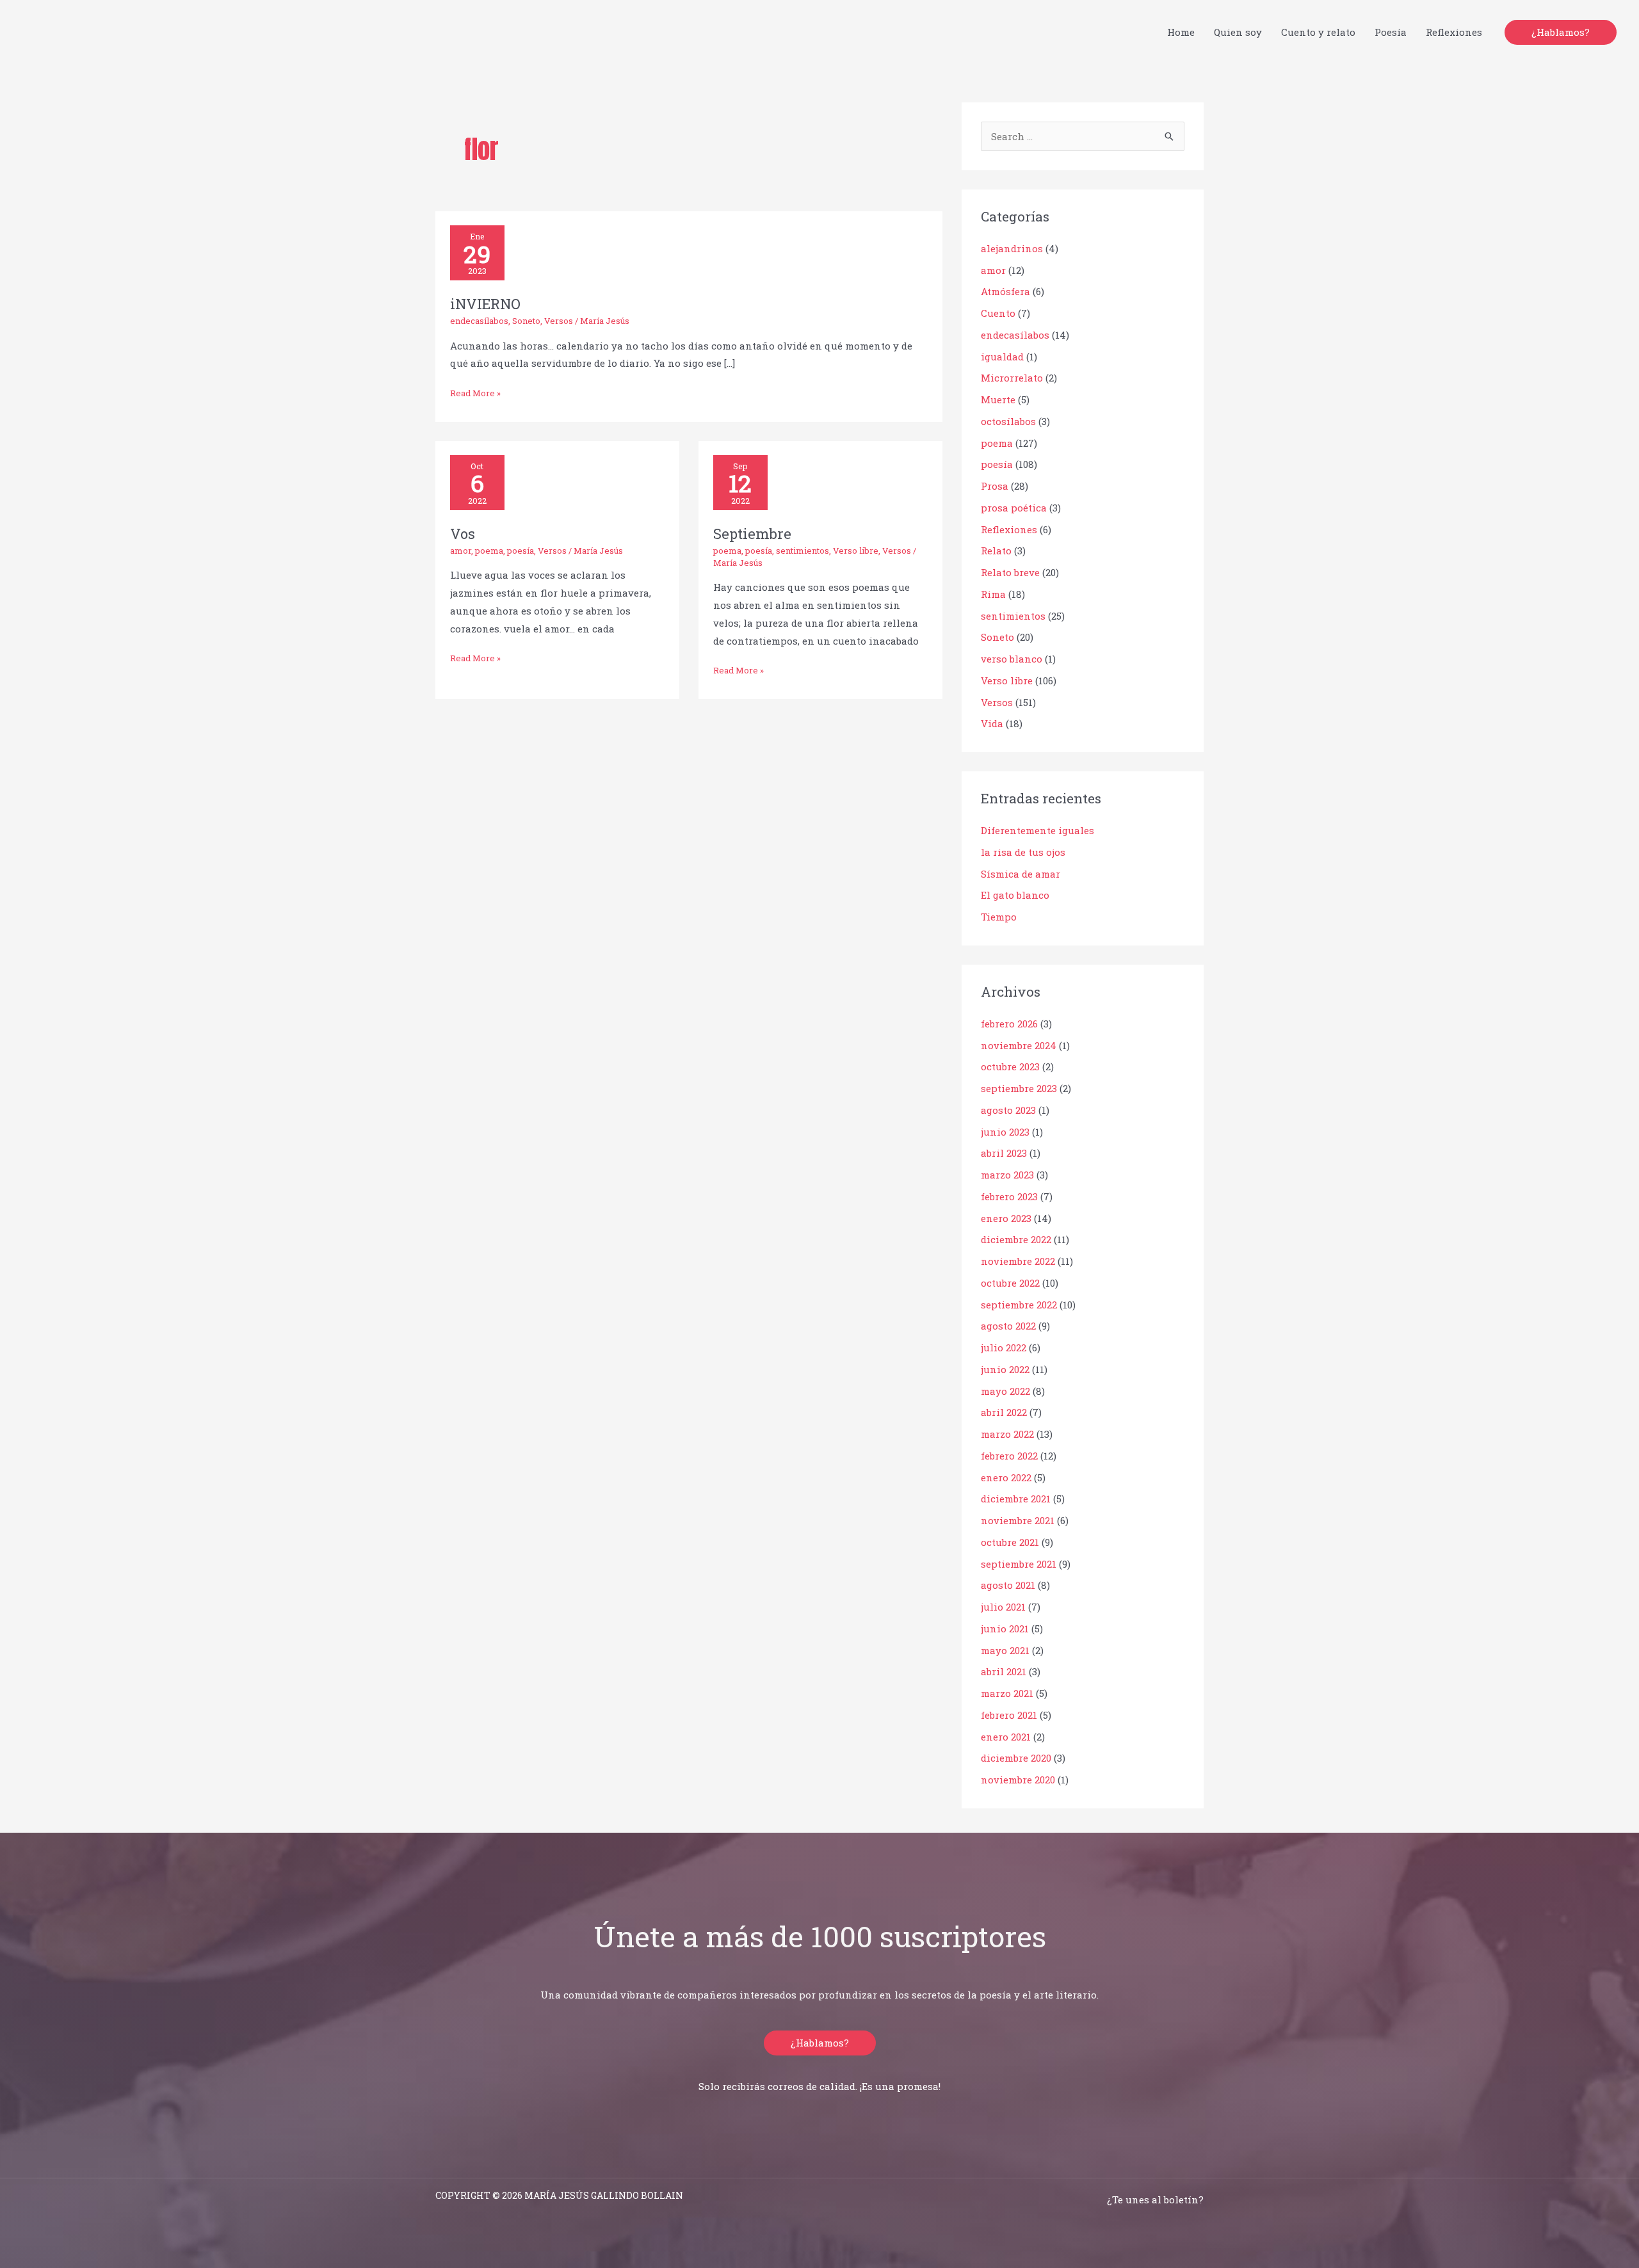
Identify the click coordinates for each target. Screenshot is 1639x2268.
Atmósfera (1005, 291)
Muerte (998, 399)
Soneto (526, 321)
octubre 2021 (1010, 1542)
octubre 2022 (1010, 1283)
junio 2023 (1005, 1132)
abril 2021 (1004, 1671)
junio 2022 (1005, 1369)
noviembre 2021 (1018, 1520)
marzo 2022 (1007, 1434)
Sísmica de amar (1021, 874)
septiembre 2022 (1019, 1305)
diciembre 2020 (1016, 1758)
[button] (1561, 32)
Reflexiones (1009, 529)
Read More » (475, 392)
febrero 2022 (1009, 1456)
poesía (521, 551)
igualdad (1002, 357)
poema (489, 551)
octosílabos (1008, 421)
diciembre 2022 (1016, 1239)
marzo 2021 (1007, 1693)
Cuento (998, 313)
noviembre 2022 (1018, 1261)
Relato (996, 551)
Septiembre (752, 534)
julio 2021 (1003, 1607)
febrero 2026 (1009, 1024)
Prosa (995, 486)
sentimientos (803, 551)
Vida (992, 723)
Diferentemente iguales (1037, 830)
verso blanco (1012, 659)
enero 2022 (1006, 1477)
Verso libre (856, 551)
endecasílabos (479, 321)
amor (461, 551)
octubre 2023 (1010, 1066)
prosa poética (1014, 508)
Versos (559, 321)
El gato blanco (1015, 895)
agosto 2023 (1008, 1110)
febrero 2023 (1009, 1196)
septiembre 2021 (1019, 1564)
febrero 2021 (1009, 1715)
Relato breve (1010, 572)
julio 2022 (1004, 1347)
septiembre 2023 (1019, 1088)
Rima (993, 594)
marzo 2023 (1007, 1175)
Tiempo (999, 917)
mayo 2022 (1005, 1391)
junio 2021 (1005, 1629)
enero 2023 (1006, 1218)
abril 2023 (1004, 1153)
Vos (463, 534)
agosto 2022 (1008, 1326)
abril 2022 (1004, 1412)
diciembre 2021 (1016, 1499)
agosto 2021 (1008, 1585)
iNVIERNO (485, 304)
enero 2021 (1006, 1737)
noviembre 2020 (1018, 1780)
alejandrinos (1012, 248)
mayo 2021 (1005, 1650)
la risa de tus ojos (1023, 852)
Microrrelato (1012, 378)
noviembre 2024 (1019, 1045)
